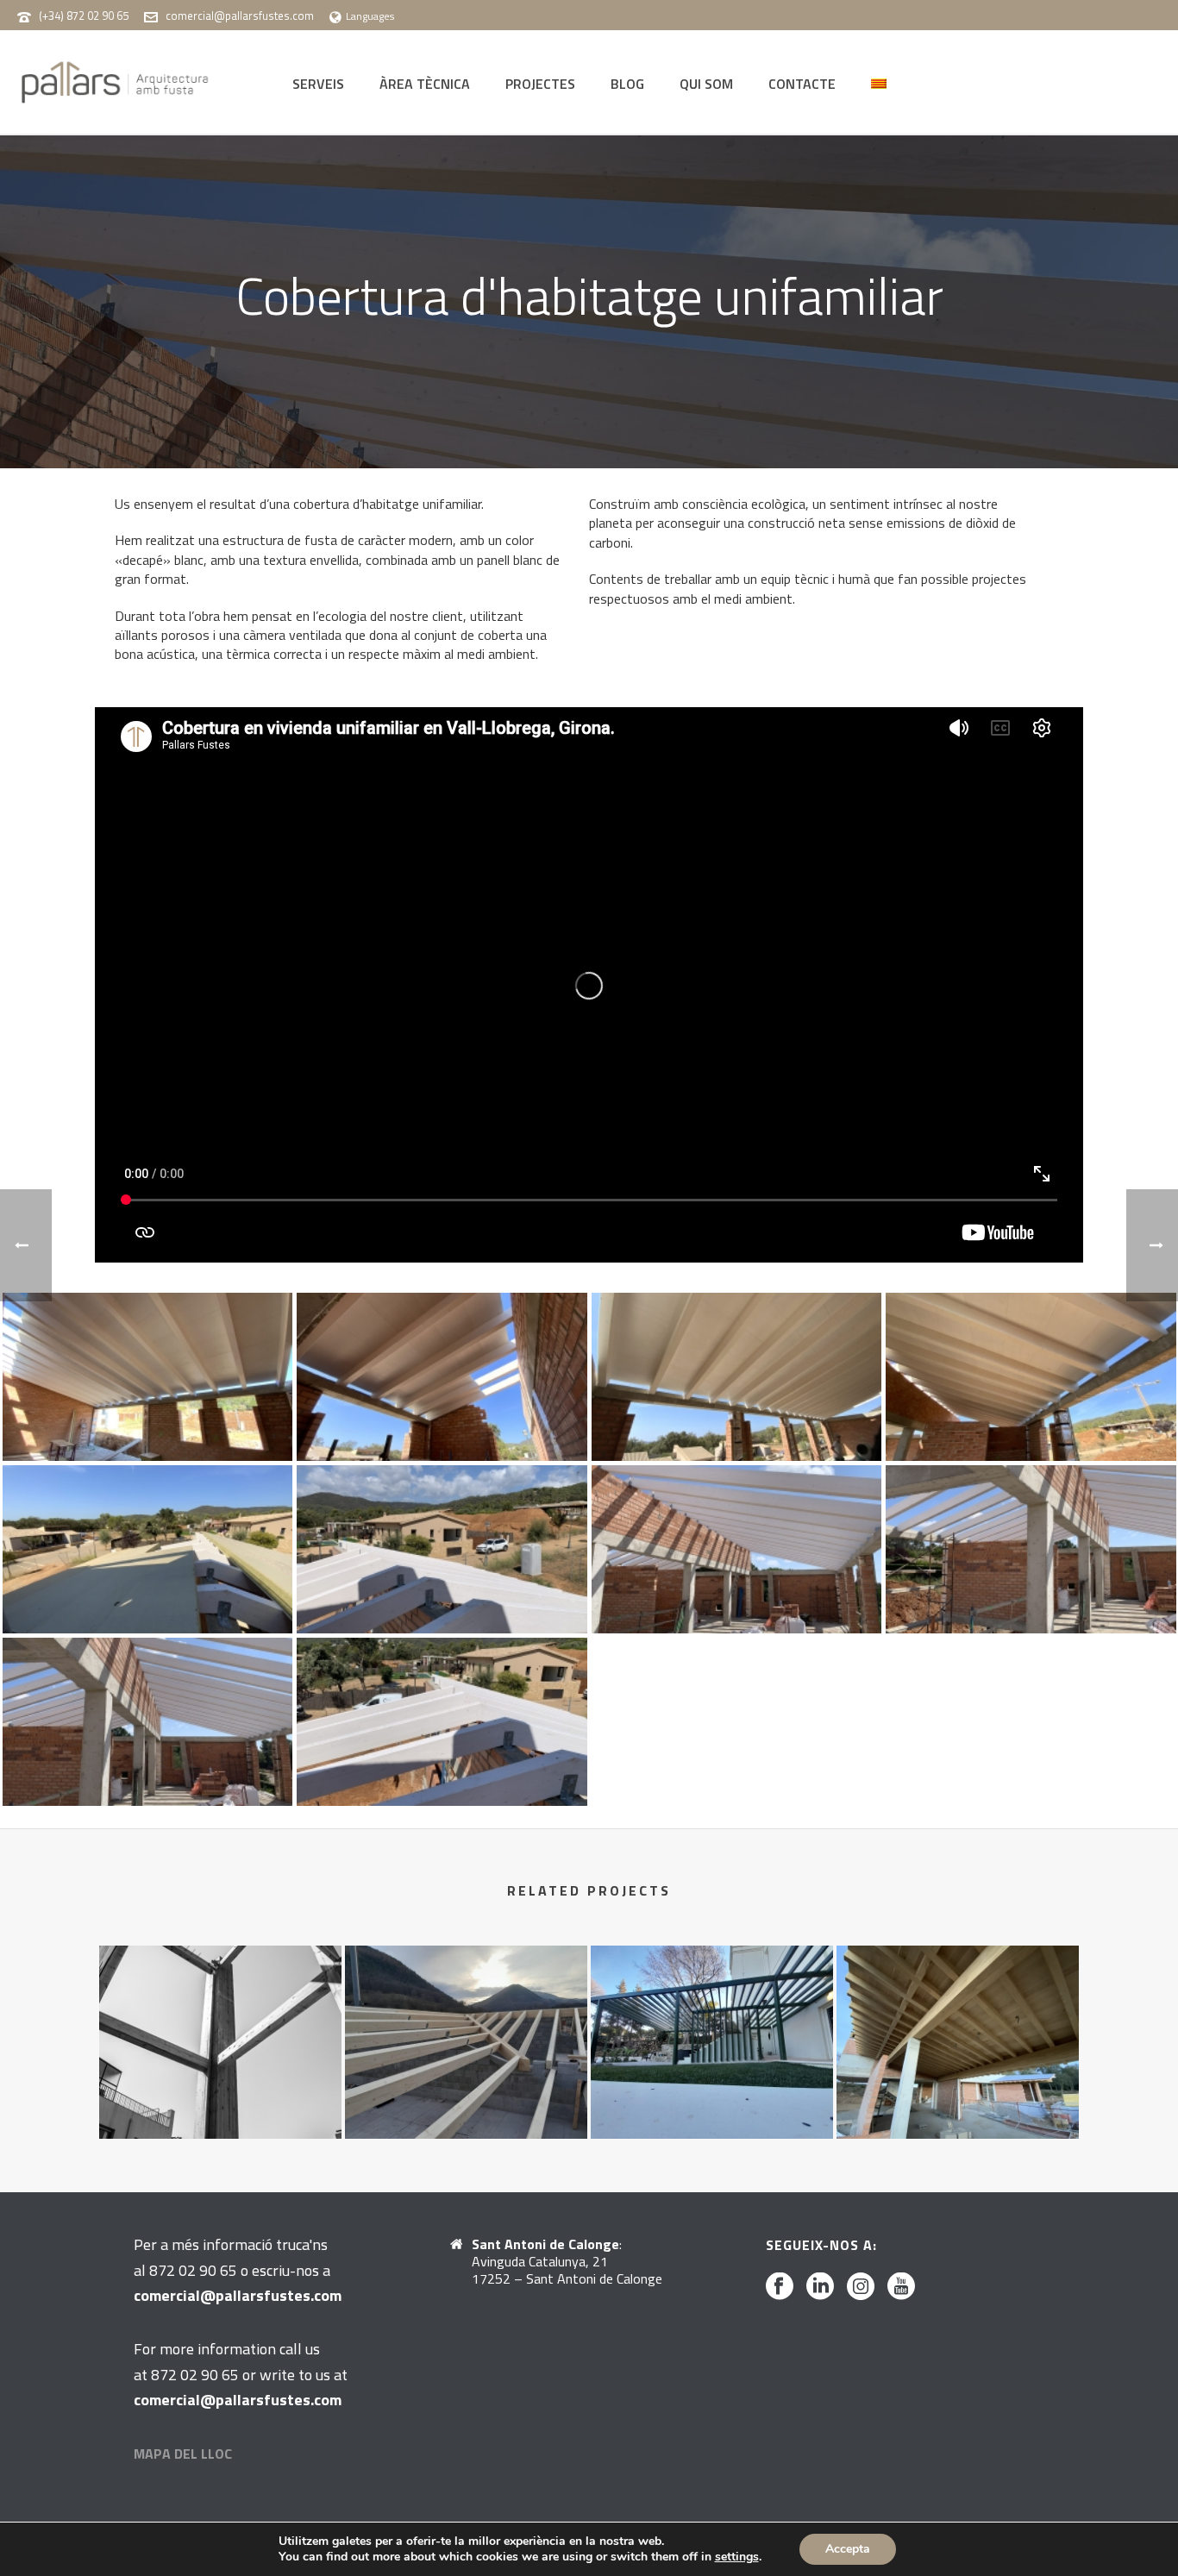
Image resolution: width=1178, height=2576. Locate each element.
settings (737, 2557)
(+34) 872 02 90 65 (84, 16)
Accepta (848, 2549)
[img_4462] (442, 1722)
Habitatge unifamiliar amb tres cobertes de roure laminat (958, 2083)
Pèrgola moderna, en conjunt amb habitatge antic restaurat (711, 2083)
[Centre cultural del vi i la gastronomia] (220, 2013)
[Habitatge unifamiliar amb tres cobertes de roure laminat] (958, 2013)
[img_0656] (1031, 1377)
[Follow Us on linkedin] (820, 2287)
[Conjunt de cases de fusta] (466, 2013)
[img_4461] (148, 1722)
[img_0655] (737, 1377)
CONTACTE (802, 84)
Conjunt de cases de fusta (466, 2093)
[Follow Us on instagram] (861, 2287)
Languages (370, 16)
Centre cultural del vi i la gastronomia (220, 2083)
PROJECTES (540, 84)
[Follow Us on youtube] (901, 2287)
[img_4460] (1031, 1549)
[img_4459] (737, 1549)
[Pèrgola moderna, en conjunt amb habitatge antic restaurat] (712, 2013)
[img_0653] (442, 1377)
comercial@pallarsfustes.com (240, 16)
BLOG (627, 84)
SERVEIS (318, 84)
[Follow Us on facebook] (780, 2287)
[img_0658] (148, 1549)
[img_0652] (148, 1377)
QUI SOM (706, 84)
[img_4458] (442, 1549)
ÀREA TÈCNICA (425, 84)
